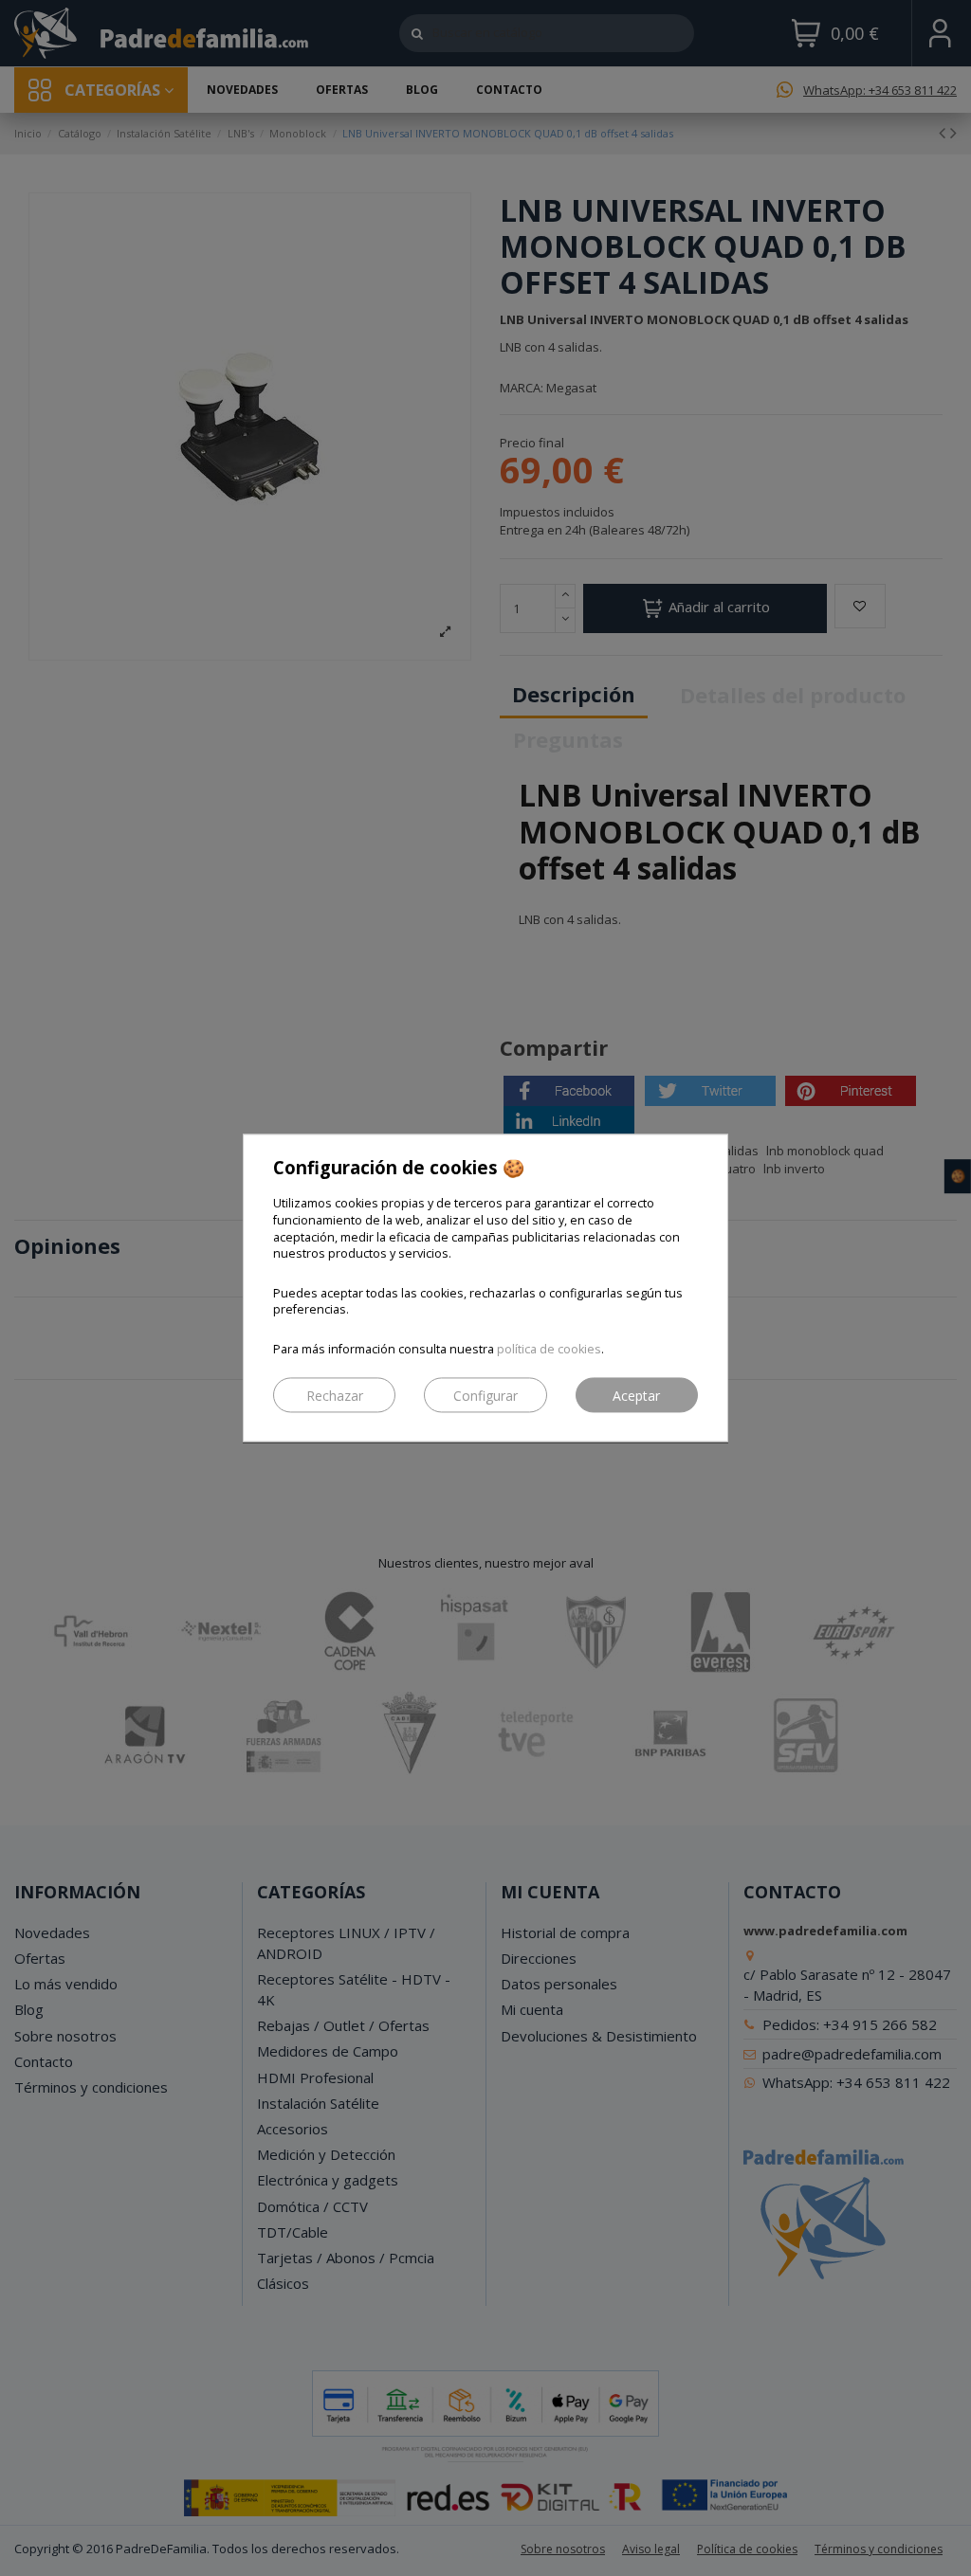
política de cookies (549, 1350)
